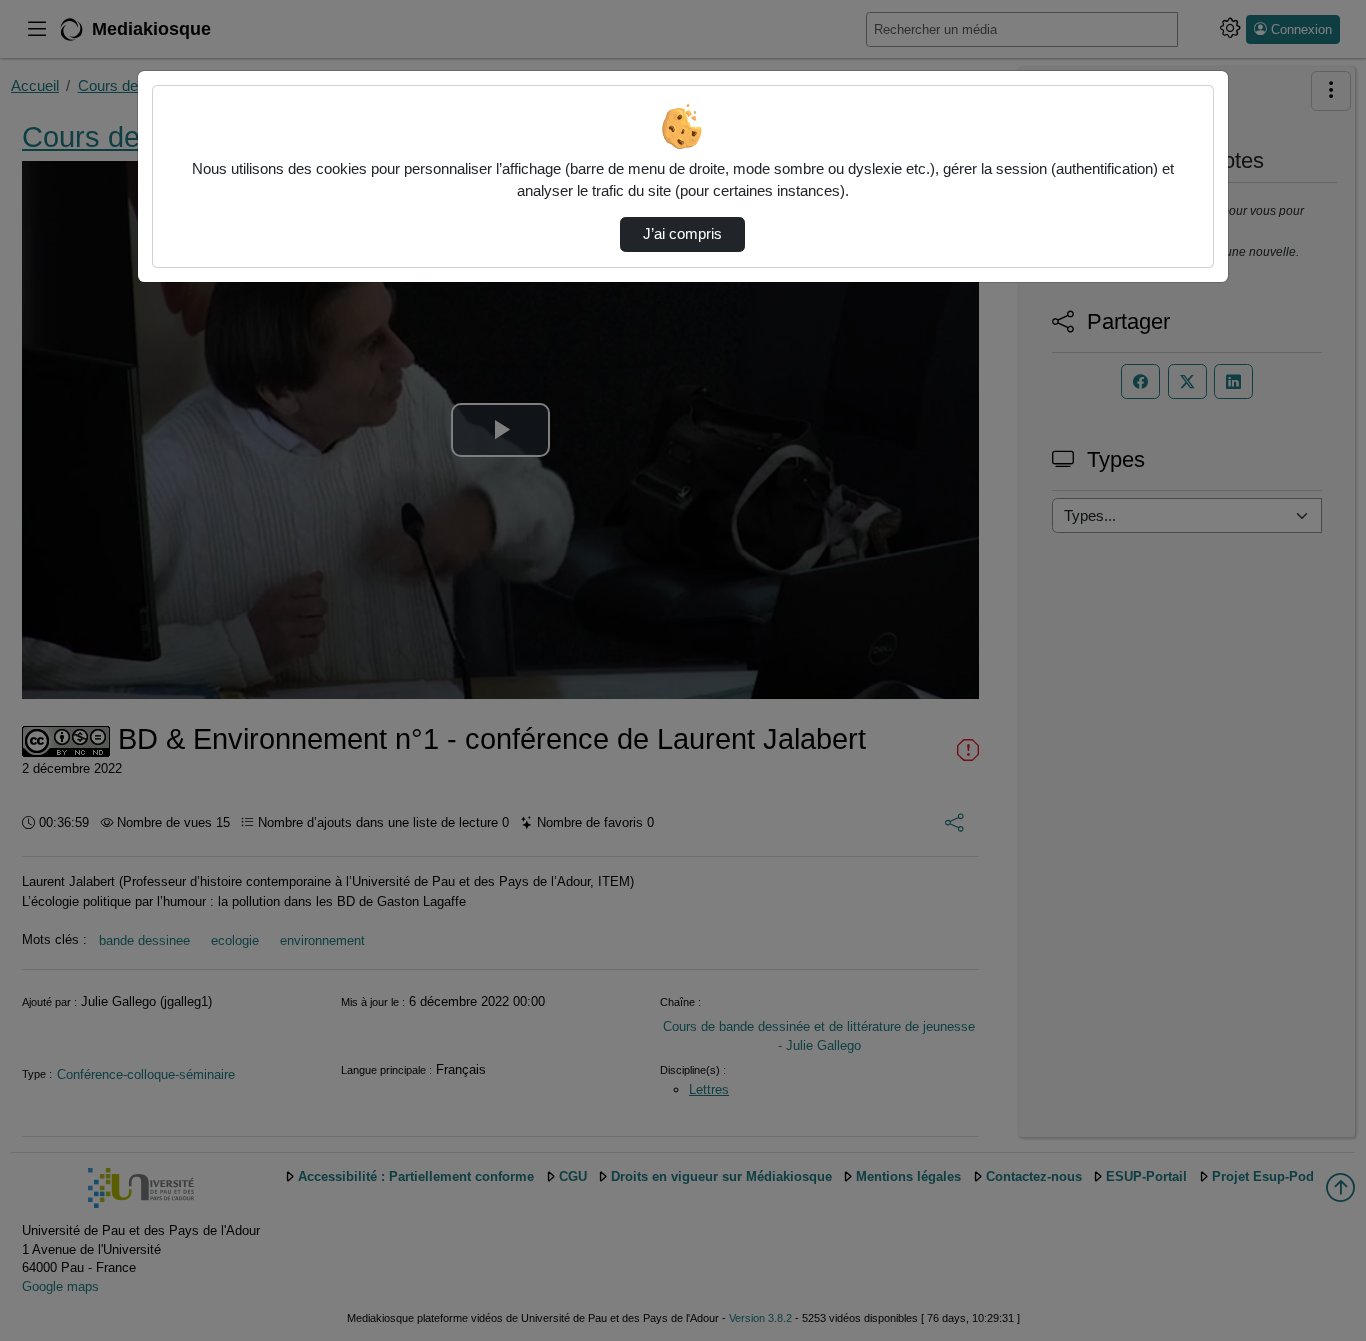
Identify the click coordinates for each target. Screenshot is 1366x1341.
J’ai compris (682, 234)
